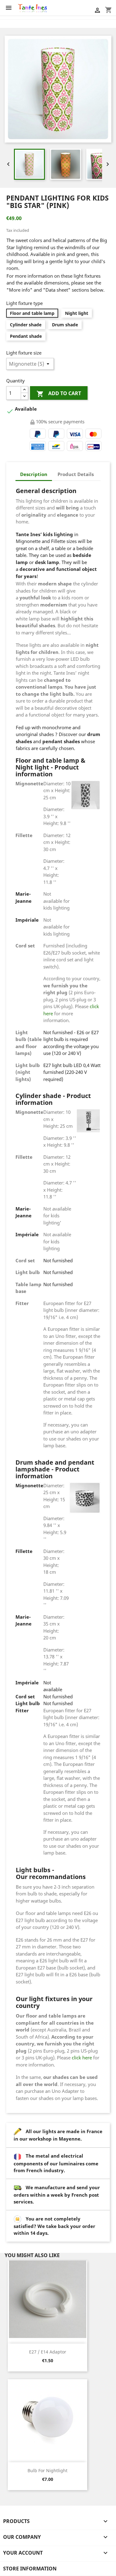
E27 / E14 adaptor (48, 2352)
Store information (30, 2569)
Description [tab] (34, 474)
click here (82, 2058)
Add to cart (59, 394)
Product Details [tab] (76, 474)
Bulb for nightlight (47, 2470)
